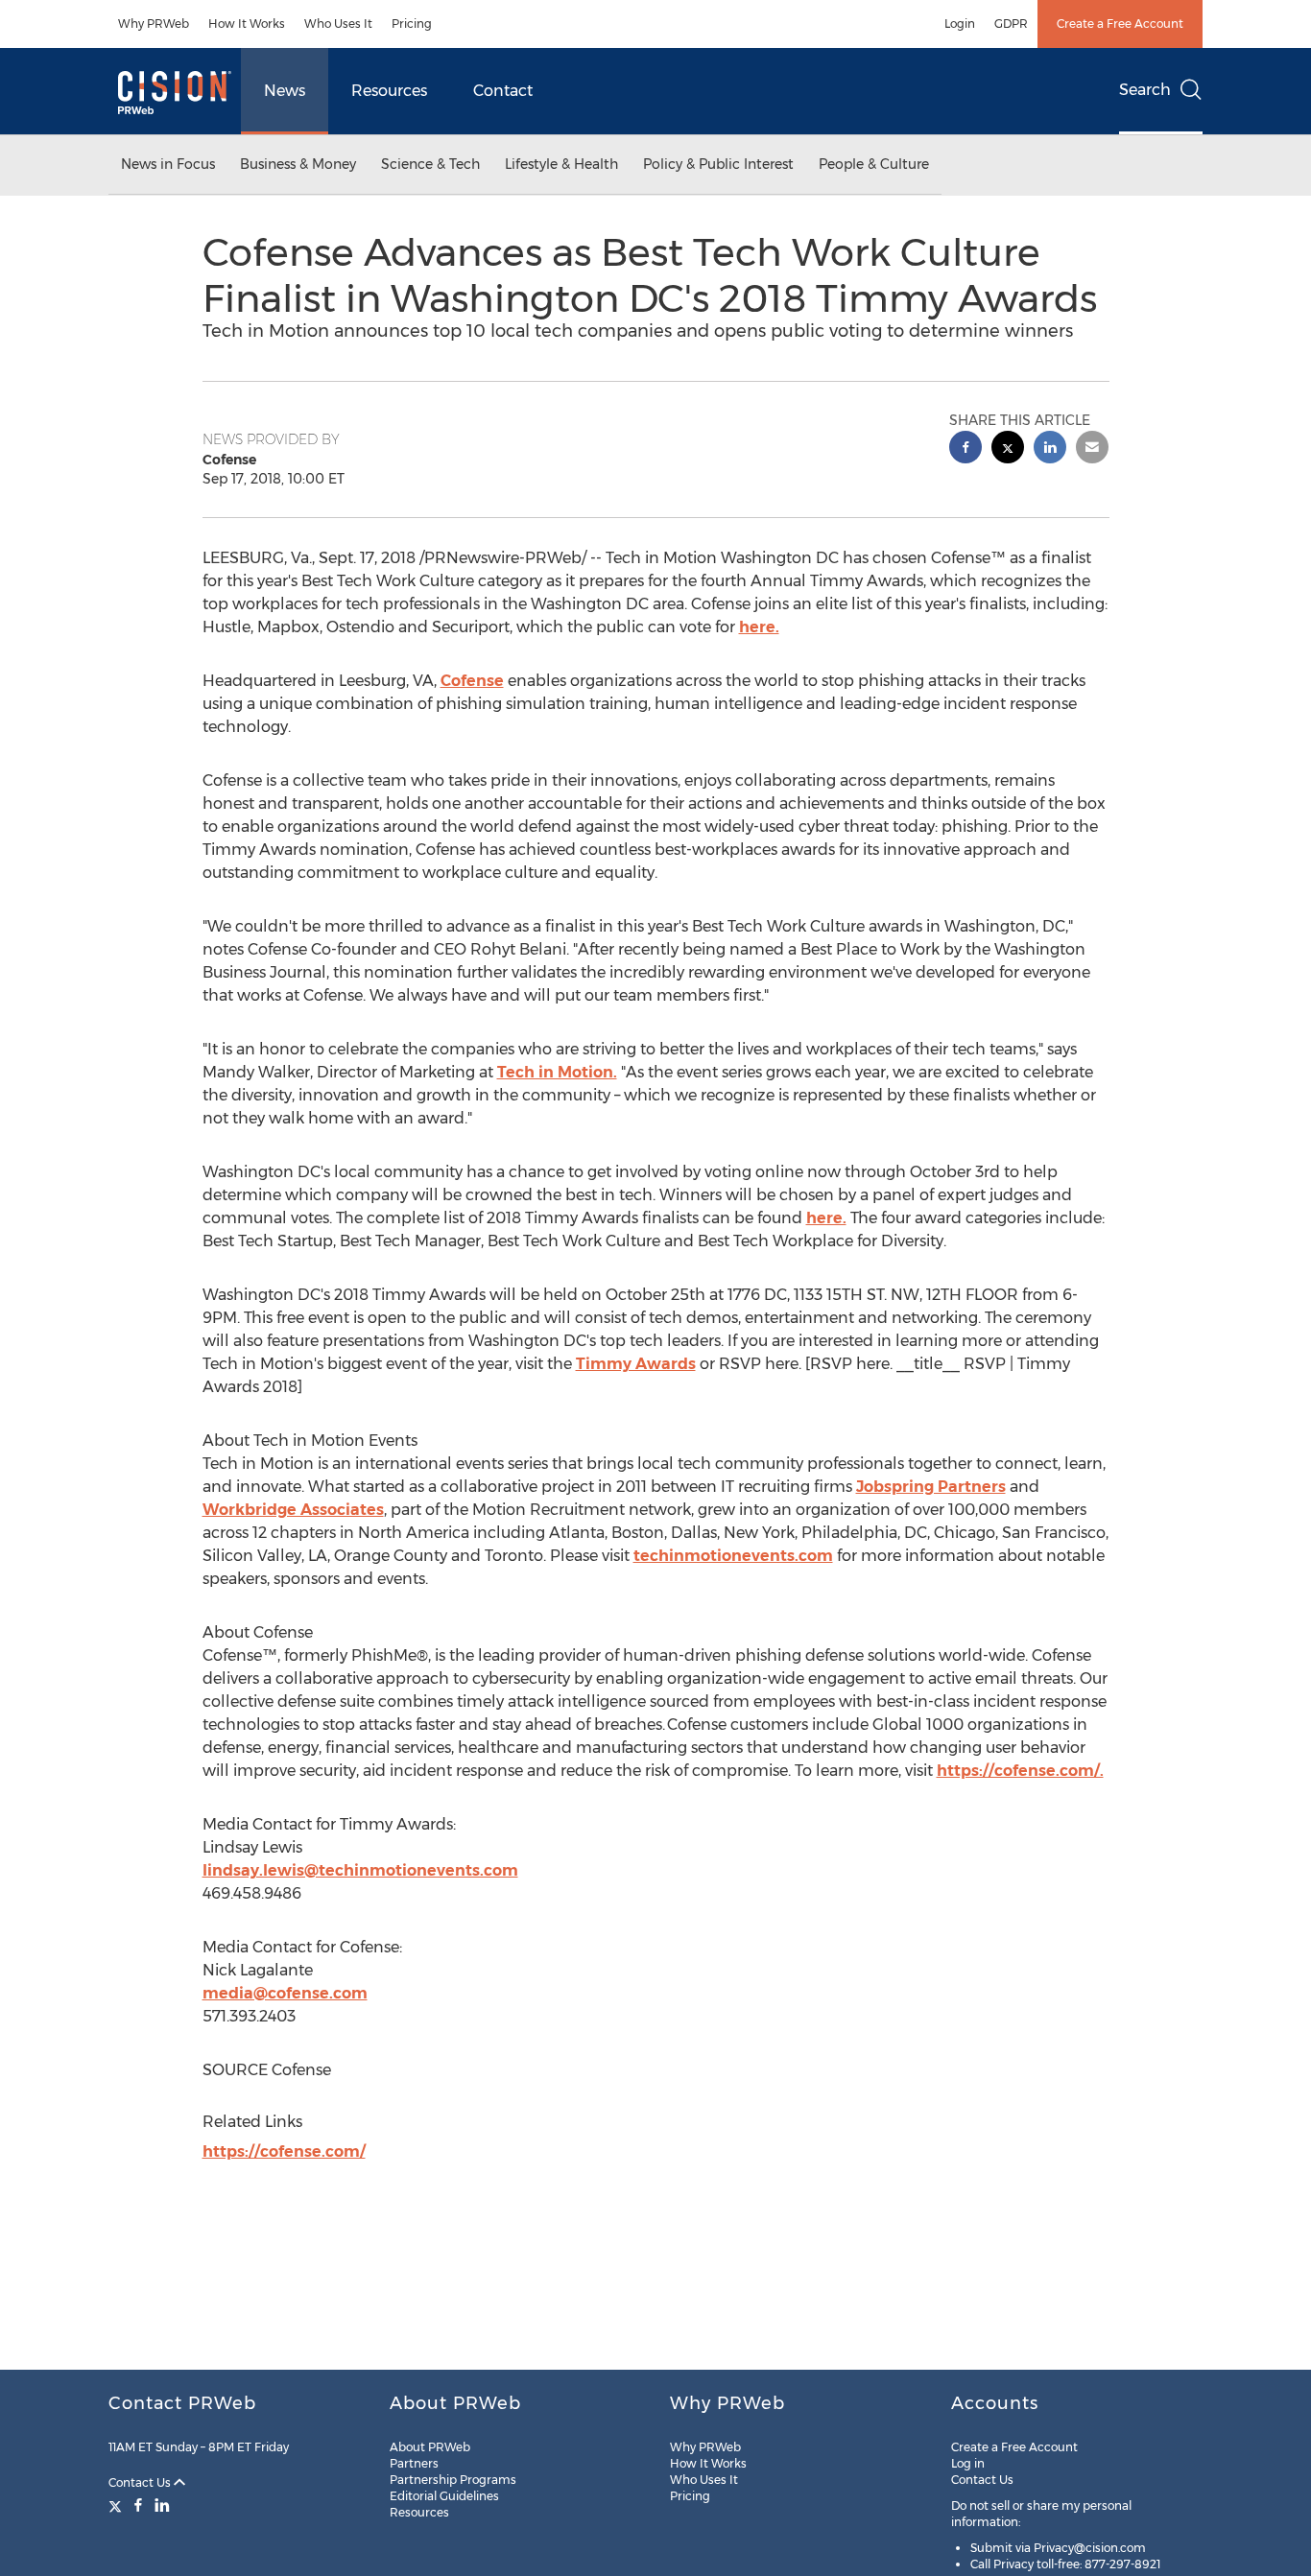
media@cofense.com (285, 1993)
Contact (503, 91)
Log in (968, 2463)
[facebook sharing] (965, 449)
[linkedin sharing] (1050, 449)
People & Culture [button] (874, 164)
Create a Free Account (1120, 24)
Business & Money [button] (298, 164)
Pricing (412, 24)
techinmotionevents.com (733, 1556)
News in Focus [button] (168, 164)
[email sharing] (1092, 449)
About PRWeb (430, 2447)
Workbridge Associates (293, 1510)
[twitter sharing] (1008, 449)
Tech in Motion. (557, 1072)
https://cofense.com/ (284, 2151)
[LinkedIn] (162, 2505)
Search (1145, 90)
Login (960, 24)
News (285, 91)
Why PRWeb (154, 24)
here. (759, 627)
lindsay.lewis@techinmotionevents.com (360, 1870)
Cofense (472, 681)
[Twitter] (118, 2505)
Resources (389, 91)
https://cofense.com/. (1020, 1771)
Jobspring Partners (931, 1487)
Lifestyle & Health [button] (561, 164)
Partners (414, 2463)
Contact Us (141, 2482)
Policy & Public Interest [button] (718, 164)
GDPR (1011, 24)
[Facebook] (138, 2505)
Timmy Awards (636, 1364)
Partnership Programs (453, 2480)
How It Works (247, 24)
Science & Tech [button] (430, 164)
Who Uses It (338, 24)
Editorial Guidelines (444, 2496)
